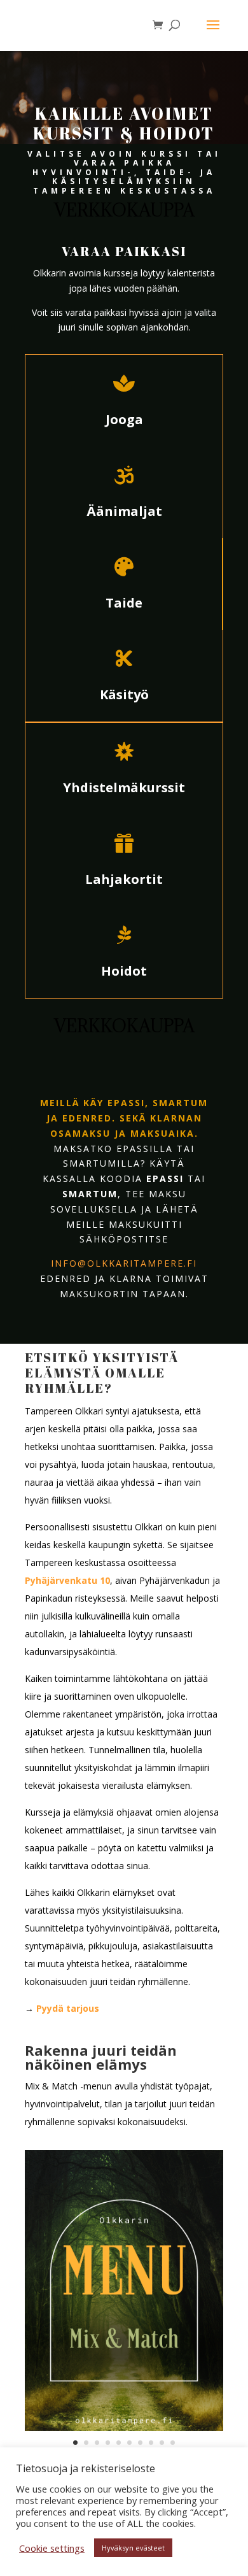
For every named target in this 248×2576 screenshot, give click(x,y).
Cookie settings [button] (52, 2548)
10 (173, 2443)
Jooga (124, 419)
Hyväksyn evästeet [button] (133, 2548)
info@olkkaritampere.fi (124, 1263)
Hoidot (124, 971)
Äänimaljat (124, 511)
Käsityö (124, 694)
